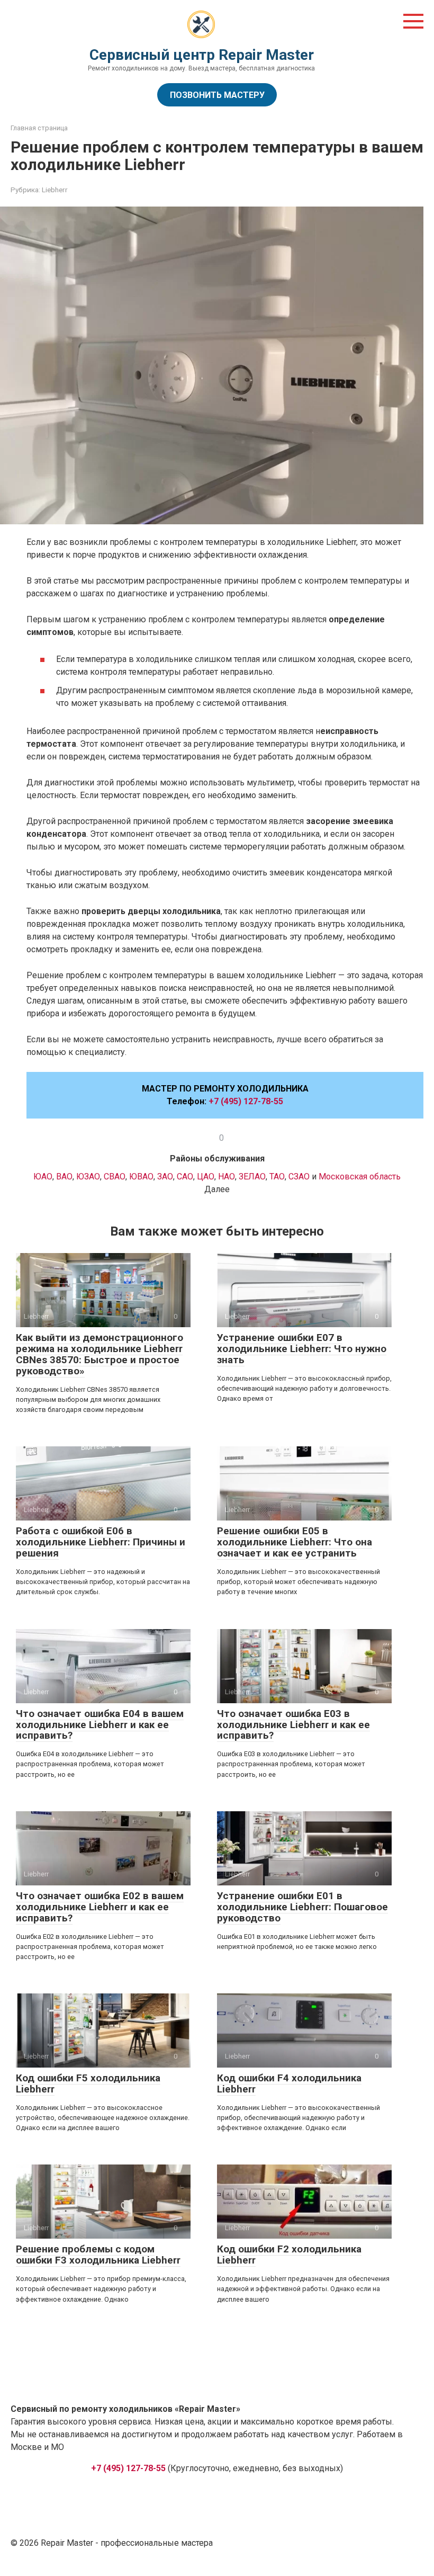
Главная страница (39, 128)
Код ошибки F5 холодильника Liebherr (88, 2083)
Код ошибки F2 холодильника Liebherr (289, 2255)
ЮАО (43, 1177)
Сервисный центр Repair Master (202, 55)
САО (185, 1177)
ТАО (277, 1177)
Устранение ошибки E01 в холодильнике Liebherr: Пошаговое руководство (302, 1907)
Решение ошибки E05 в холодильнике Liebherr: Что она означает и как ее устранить (295, 1542)
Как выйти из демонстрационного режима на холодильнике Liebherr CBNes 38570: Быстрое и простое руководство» (100, 1354)
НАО (227, 1177)
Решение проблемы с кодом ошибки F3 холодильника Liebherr (98, 2255)
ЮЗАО (88, 1177)
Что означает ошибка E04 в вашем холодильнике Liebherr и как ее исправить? (100, 1725)
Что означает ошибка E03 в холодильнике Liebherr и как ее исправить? (293, 1725)
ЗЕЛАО (252, 1177)
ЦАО (206, 1177)
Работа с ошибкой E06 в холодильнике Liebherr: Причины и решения (101, 1542)
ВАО (64, 1177)
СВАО (115, 1177)
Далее (217, 1189)
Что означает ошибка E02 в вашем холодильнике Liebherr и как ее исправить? (100, 1907)
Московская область (360, 1177)
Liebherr (55, 190)
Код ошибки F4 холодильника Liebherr (289, 2083)
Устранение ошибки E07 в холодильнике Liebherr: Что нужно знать (302, 1349)
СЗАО (300, 1177)
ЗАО (165, 1177)
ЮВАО (141, 1177)
